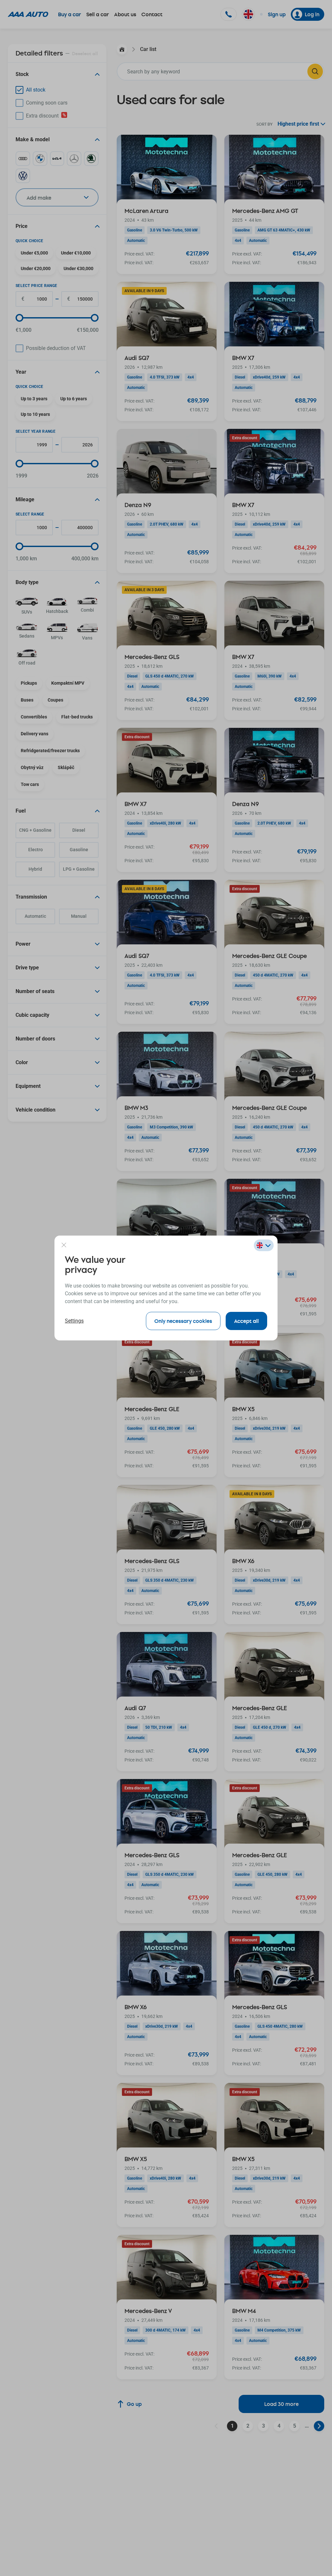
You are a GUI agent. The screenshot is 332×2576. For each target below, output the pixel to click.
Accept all (246, 1321)
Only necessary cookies (183, 1321)
